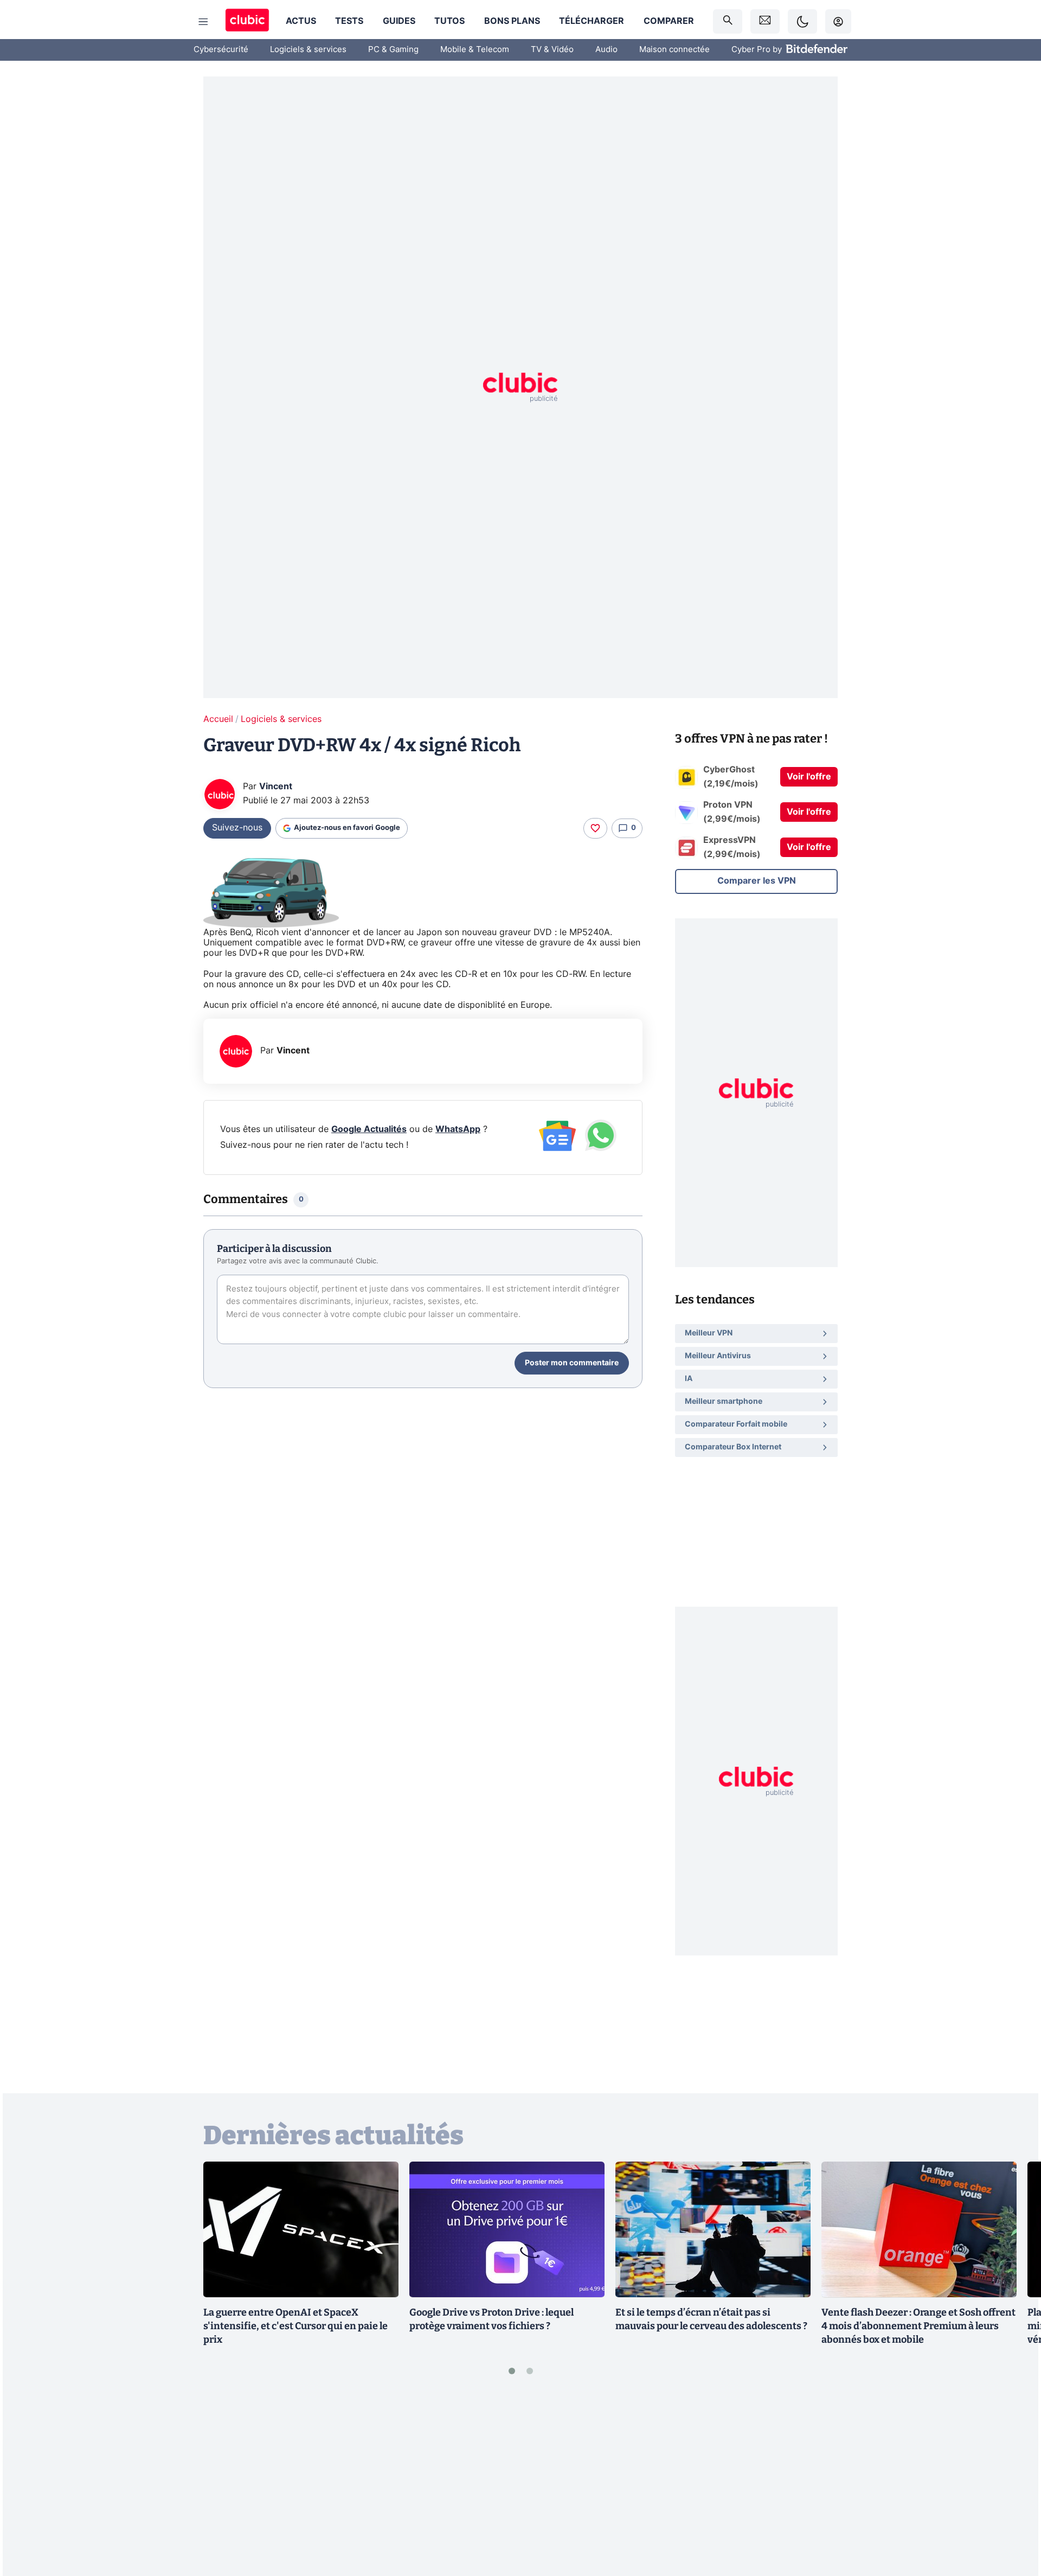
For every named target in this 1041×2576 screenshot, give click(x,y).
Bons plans (512, 21)
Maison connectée (674, 50)
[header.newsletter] (765, 21)
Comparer (669, 21)
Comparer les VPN (757, 881)
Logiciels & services (308, 50)
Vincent (276, 787)
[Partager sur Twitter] (1014, 2519)
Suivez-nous (237, 828)
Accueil (218, 719)
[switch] (802, 21)
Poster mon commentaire (572, 1363)
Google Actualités (369, 1129)
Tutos (449, 21)
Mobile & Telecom (475, 50)
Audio (606, 50)
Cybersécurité (221, 50)
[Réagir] (595, 828)
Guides (399, 21)
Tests (349, 21)
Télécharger (592, 21)
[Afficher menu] (203, 22)
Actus (301, 21)
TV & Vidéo (552, 50)
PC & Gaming (393, 50)
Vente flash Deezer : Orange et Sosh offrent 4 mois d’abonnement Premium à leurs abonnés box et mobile (918, 2326)
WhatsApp (458, 1129)
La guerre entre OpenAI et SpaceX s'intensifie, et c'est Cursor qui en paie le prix (295, 2326)
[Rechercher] (728, 21)
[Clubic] (247, 21)
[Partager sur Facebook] (1014, 2483)
